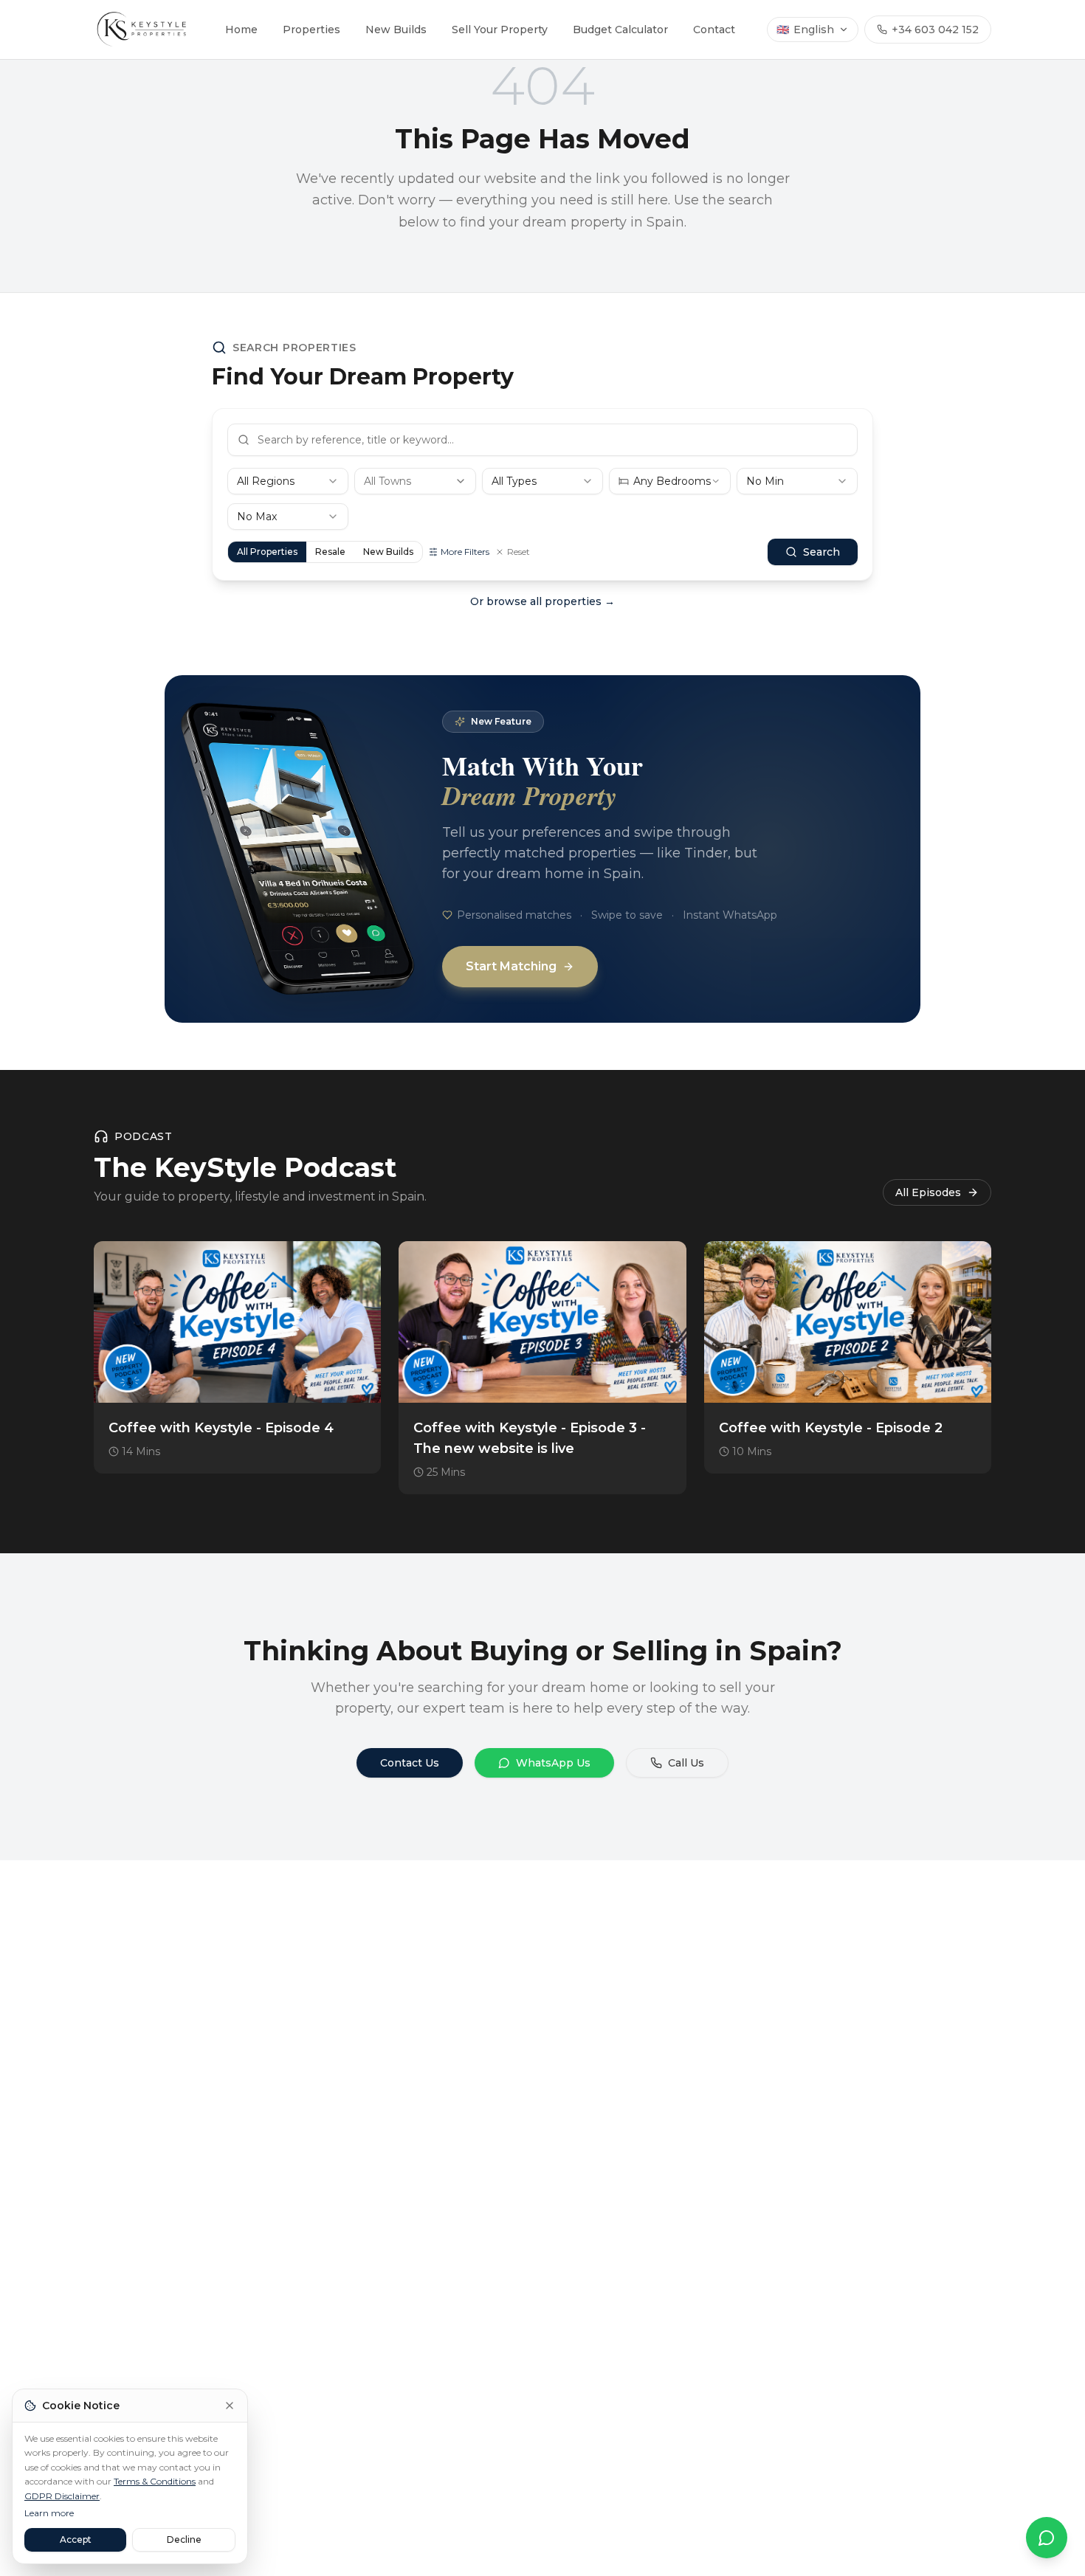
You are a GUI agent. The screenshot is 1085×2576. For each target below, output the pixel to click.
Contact (714, 30)
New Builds (396, 30)
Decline (184, 2539)
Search (821, 552)
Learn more (49, 2513)
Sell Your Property (500, 30)
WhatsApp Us (553, 1763)
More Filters (465, 552)
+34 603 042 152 (935, 30)
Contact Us (410, 1763)
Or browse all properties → (542, 601)
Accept (76, 2539)
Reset (519, 552)
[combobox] (288, 481)
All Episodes (928, 1192)
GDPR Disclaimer (62, 2496)
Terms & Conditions (155, 2481)
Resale (330, 552)
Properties (311, 30)
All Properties (267, 552)
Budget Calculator (620, 30)
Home (241, 30)
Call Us (686, 1763)
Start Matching (511, 966)
